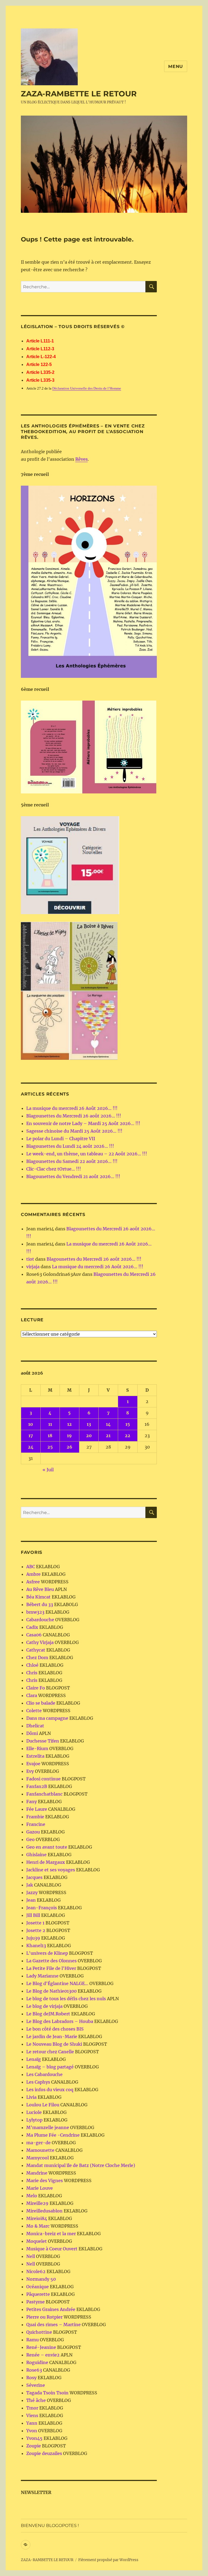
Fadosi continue (43, 1779)
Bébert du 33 (40, 1604)
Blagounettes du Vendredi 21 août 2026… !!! (73, 1176)
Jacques (34, 1877)
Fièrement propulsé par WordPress (108, 2560)
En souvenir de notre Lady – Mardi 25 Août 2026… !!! (83, 1123)
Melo (32, 2196)
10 (31, 1424)
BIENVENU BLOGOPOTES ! (50, 2526)
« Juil (48, 1470)
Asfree (33, 1582)
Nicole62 (36, 2271)
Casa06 (34, 1635)
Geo (30, 1839)
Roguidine (37, 2362)
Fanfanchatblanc (44, 1794)
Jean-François (42, 1908)
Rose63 (34, 2370)
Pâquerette (38, 2294)
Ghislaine (36, 1855)
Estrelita (35, 1756)
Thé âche (36, 2400)
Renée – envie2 (43, 2355)
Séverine (36, 2385)
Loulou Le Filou (43, 2105)
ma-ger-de (38, 2143)
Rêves (82, 459)
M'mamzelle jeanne (48, 2127)
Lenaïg (34, 2059)
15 (128, 1424)
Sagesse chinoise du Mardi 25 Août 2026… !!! (74, 1131)
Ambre (33, 1574)
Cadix (32, 1627)
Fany (32, 1802)
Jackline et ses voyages (51, 1870)
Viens (32, 2415)
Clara (32, 1695)
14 (108, 1424)
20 (89, 1436)
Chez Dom (37, 1658)
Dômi (32, 1733)
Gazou (33, 1832)
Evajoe (33, 1764)
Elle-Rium (37, 1748)
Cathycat (36, 1650)
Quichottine (39, 2332)
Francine (36, 1824)
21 (108, 1436)
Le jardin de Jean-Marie (52, 2036)
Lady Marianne (42, 1976)
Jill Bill (33, 1915)
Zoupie (34, 2446)
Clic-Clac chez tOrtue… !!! (54, 1169)
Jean (31, 1900)
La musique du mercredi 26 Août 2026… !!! (72, 1108)
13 (89, 1424)
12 (69, 1424)
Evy (30, 1771)
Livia (31, 2097)
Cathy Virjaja (40, 1642)
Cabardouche (40, 1620)
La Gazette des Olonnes (51, 1961)
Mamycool (38, 2158)
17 (31, 1436)
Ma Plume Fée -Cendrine (53, 2135)
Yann (32, 2423)
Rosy (31, 2378)
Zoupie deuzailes (44, 2453)
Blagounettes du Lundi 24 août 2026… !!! (70, 1146)
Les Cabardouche (44, 2074)
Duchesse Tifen (43, 1741)
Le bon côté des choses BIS (55, 2029)
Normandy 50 (41, 2279)
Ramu (32, 2340)
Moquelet (37, 2241)
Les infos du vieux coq (50, 2090)
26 (69, 1447)
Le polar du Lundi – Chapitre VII (61, 1139)
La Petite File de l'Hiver (51, 1968)
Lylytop (34, 2120)
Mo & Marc (38, 2226)
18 (50, 1436)
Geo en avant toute (47, 1847)
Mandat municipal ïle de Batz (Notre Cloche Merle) (81, 2165)
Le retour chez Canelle (50, 2052)
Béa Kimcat (38, 1597)
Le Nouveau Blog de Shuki (54, 2044)
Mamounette (40, 2150)
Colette (34, 1711)
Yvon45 (34, 2438)
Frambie (35, 1817)
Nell (31, 2256)
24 (31, 1447)
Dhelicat (35, 1726)
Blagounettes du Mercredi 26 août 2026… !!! (74, 1116)
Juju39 (33, 1938)
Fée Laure (37, 1809)
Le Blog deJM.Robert (48, 2014)
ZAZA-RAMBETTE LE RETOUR (79, 94)
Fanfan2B (37, 1786)
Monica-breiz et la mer (51, 2234)
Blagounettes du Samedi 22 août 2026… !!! (72, 1161)
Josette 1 (35, 1923)
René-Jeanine (41, 2347)
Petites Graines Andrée (51, 2309)
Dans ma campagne (47, 1718)
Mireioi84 (37, 2218)
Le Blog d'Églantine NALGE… (57, 1983)
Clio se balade (41, 1703)
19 (69, 1436)
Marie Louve (40, 2188)
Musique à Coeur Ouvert (52, 2249)
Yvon (32, 2431)
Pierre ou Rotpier (44, 2317)
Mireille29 (37, 2203)
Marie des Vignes (45, 2181)
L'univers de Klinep (47, 1953)
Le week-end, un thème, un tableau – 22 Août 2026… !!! (87, 1154)
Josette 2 (36, 1930)
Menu (176, 66)
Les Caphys (38, 2082)
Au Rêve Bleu (40, 1589)
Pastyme (35, 2302)
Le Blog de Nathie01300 (51, 1991)
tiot (30, 1259)
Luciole (34, 2112)
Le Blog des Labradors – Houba (60, 2021)
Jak (30, 1885)
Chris (32, 1673)
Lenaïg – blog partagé (50, 2067)
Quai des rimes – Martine (53, 2325)
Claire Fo (36, 1688)
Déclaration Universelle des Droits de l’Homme (87, 388)
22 (128, 1436)
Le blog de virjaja (44, 2006)
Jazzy (32, 1892)
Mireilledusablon (44, 2211)
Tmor (32, 2408)
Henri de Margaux (46, 1862)
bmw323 (35, 1612)
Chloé (32, 1665)
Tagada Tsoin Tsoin (47, 2393)
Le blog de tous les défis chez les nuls (66, 1999)
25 (50, 1447)
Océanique (38, 2287)
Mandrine (37, 2173)
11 (50, 1424)
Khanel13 (36, 1946)
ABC (31, 1567)
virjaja (33, 1267)
